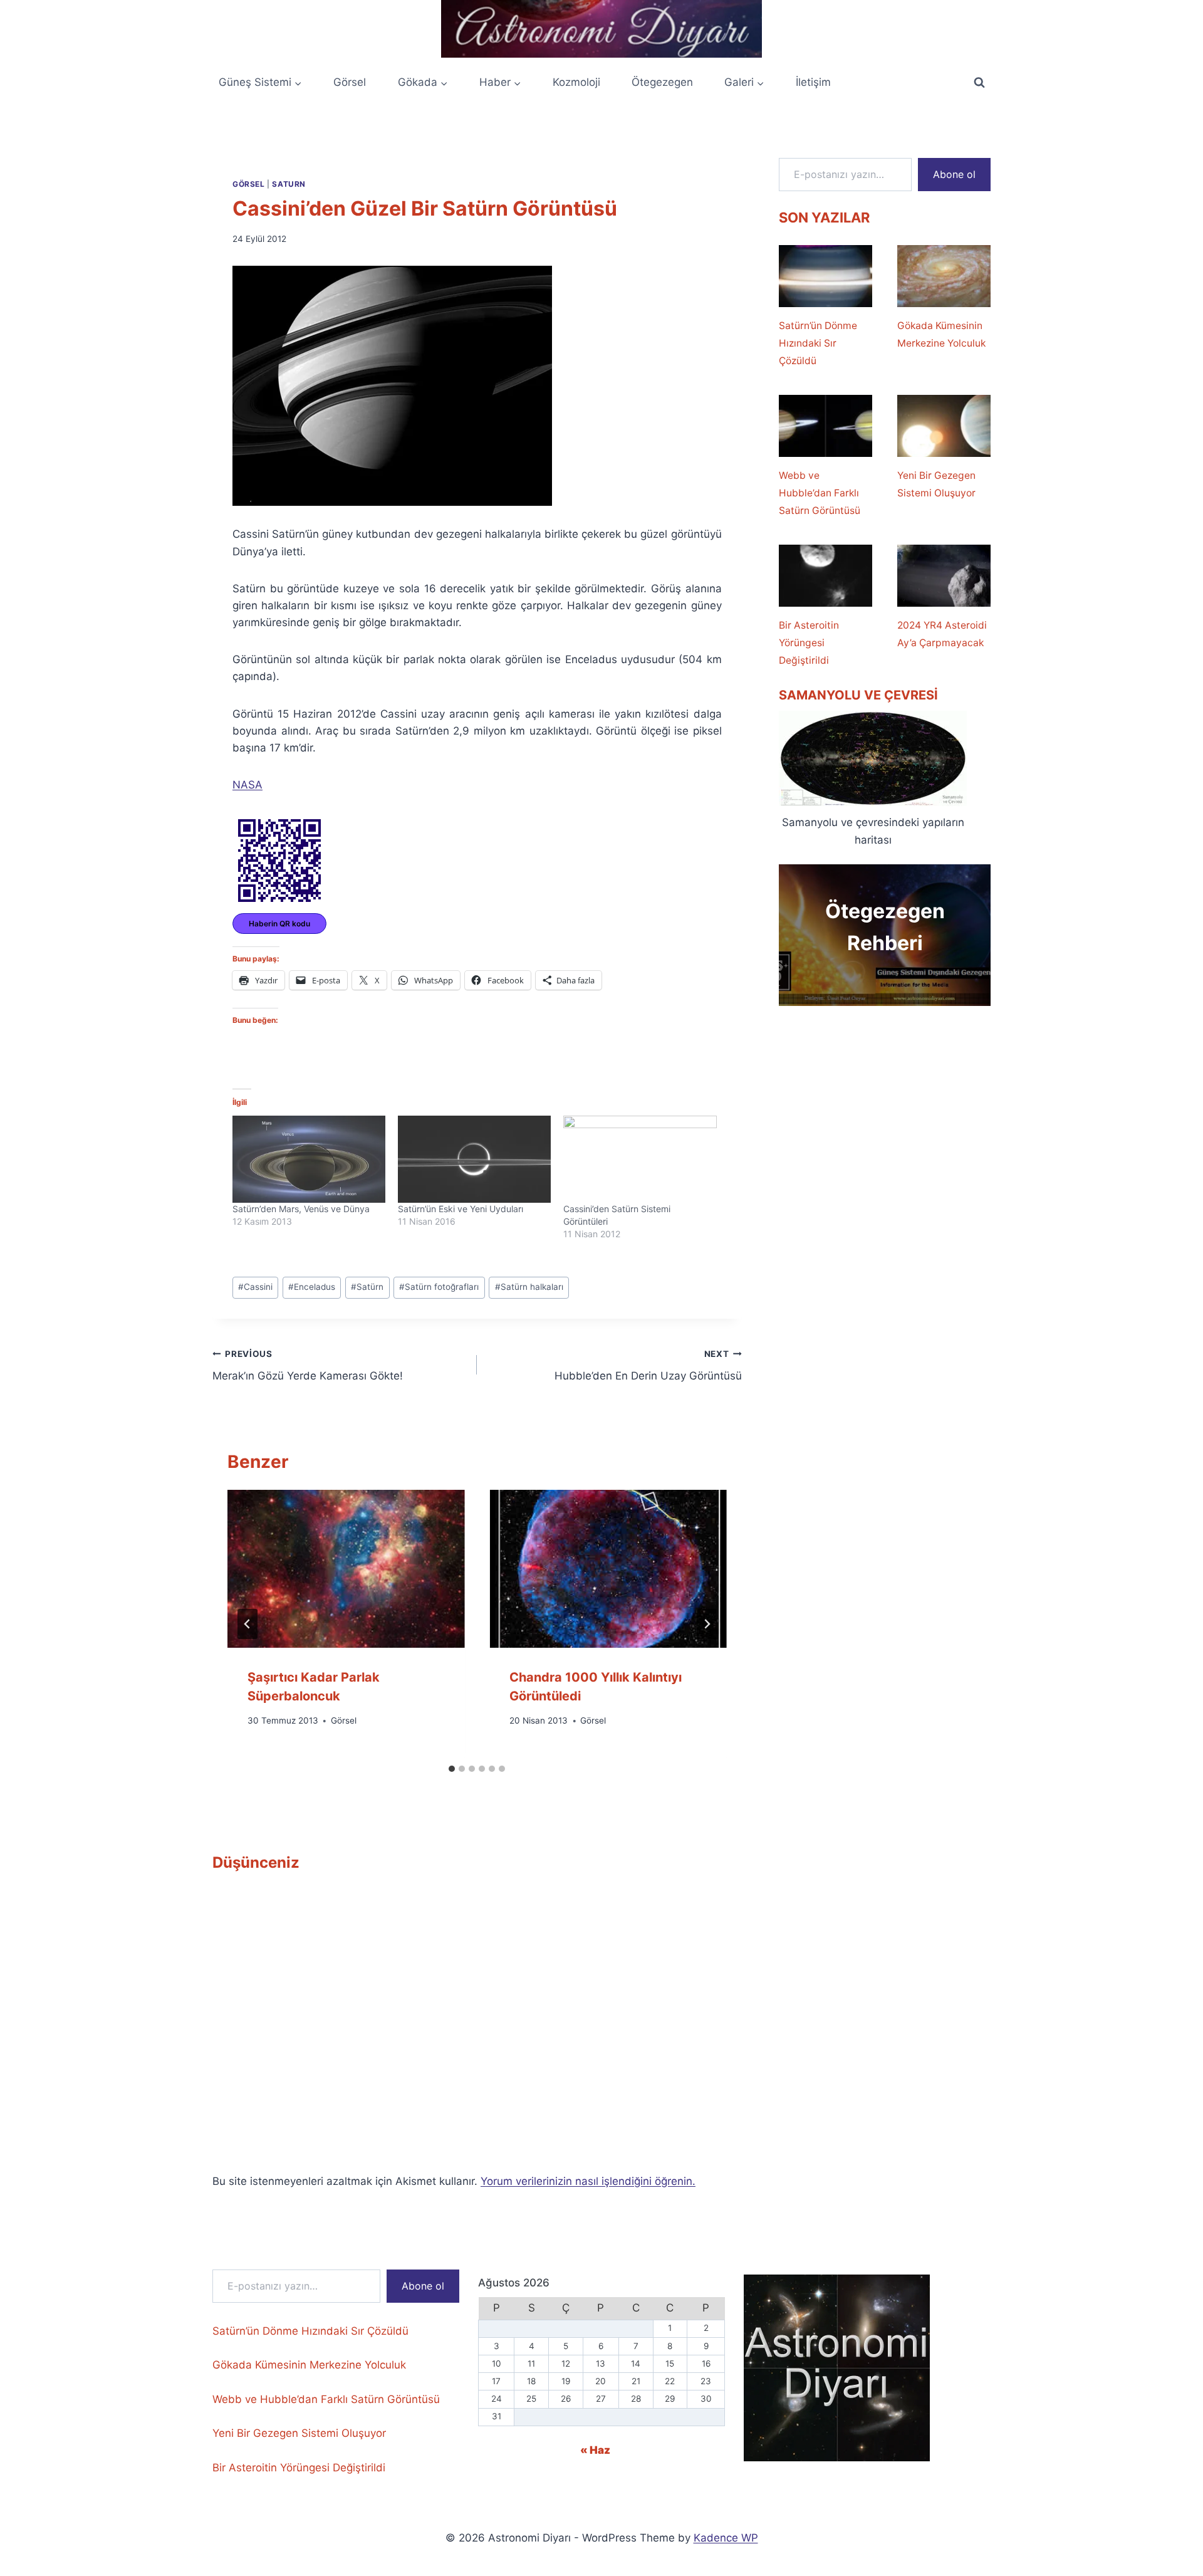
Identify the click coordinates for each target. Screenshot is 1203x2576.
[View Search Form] (979, 83)
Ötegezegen (662, 82)
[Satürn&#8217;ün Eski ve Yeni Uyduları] (474, 1160)
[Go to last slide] (247, 1624)
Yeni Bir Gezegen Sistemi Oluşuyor (936, 484)
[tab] (452, 1769)
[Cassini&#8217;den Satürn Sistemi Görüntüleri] (640, 1160)
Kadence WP (726, 2538)
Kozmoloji (576, 82)
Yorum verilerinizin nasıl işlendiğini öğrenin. (588, 2181)
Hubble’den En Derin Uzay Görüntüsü (648, 1365)
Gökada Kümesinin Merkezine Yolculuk (941, 334)
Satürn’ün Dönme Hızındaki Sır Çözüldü (818, 343)
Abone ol (954, 174)
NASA (247, 785)
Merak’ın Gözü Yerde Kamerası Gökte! (308, 1365)
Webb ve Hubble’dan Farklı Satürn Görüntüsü (820, 493)
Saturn (289, 184)
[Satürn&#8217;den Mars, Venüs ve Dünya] (309, 1160)
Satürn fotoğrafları (439, 1287)
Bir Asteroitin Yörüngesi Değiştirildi (809, 643)
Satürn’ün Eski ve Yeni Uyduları (461, 1209)
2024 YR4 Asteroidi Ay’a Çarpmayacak (942, 634)
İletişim (813, 82)
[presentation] (346, 1569)
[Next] (707, 1624)
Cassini (255, 1287)
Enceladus (312, 1287)
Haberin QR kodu (279, 924)
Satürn (367, 1287)
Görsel (350, 82)
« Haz (595, 2450)
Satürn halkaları (529, 1287)
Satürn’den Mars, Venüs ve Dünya (301, 1209)
